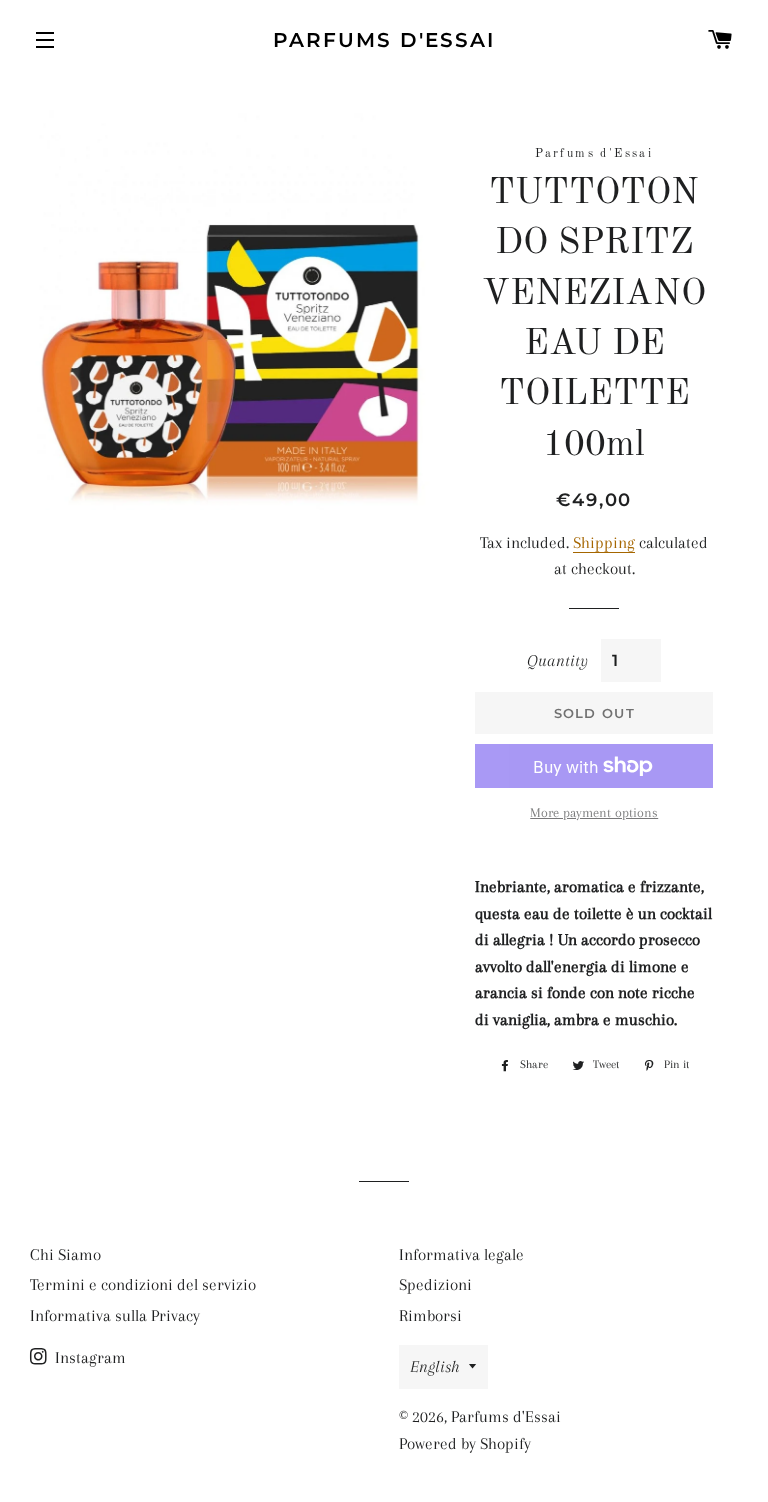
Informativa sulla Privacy (115, 1315)
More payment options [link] (594, 812)
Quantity (557, 660)
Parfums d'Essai (384, 40)
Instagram (88, 1357)
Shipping (604, 542)
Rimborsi (430, 1315)
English (434, 1366)
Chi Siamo (65, 1254)
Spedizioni (435, 1284)
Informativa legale (461, 1254)
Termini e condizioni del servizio (143, 1284)
